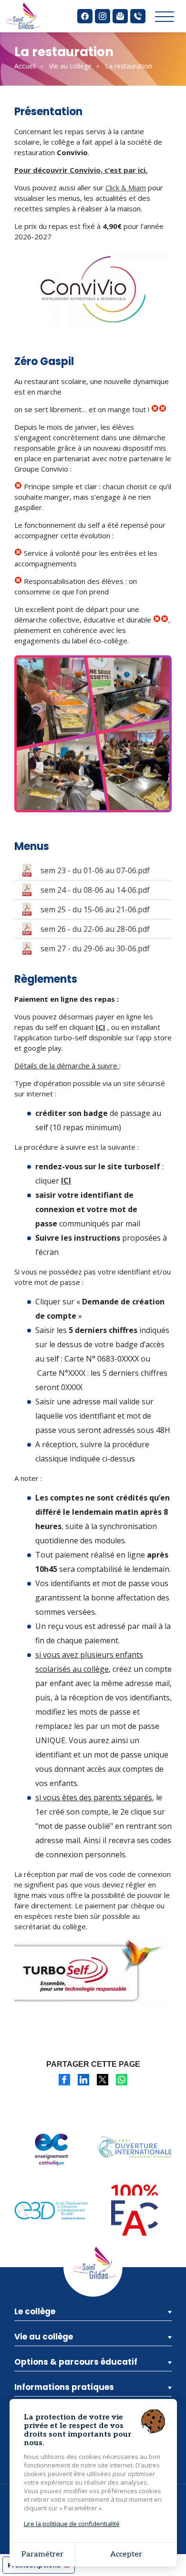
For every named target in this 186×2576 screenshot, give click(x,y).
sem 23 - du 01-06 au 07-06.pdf (95, 870)
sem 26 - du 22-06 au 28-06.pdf (95, 929)
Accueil (25, 66)
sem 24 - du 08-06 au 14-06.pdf (95, 890)
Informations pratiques (64, 2387)
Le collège (35, 2311)
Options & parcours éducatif (76, 2362)
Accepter (126, 2554)
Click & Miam (126, 188)
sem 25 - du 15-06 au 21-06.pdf (95, 909)
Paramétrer (42, 2554)
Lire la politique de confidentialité (72, 2524)
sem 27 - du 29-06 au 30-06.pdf (95, 948)
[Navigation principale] (165, 17)
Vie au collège (70, 66)
